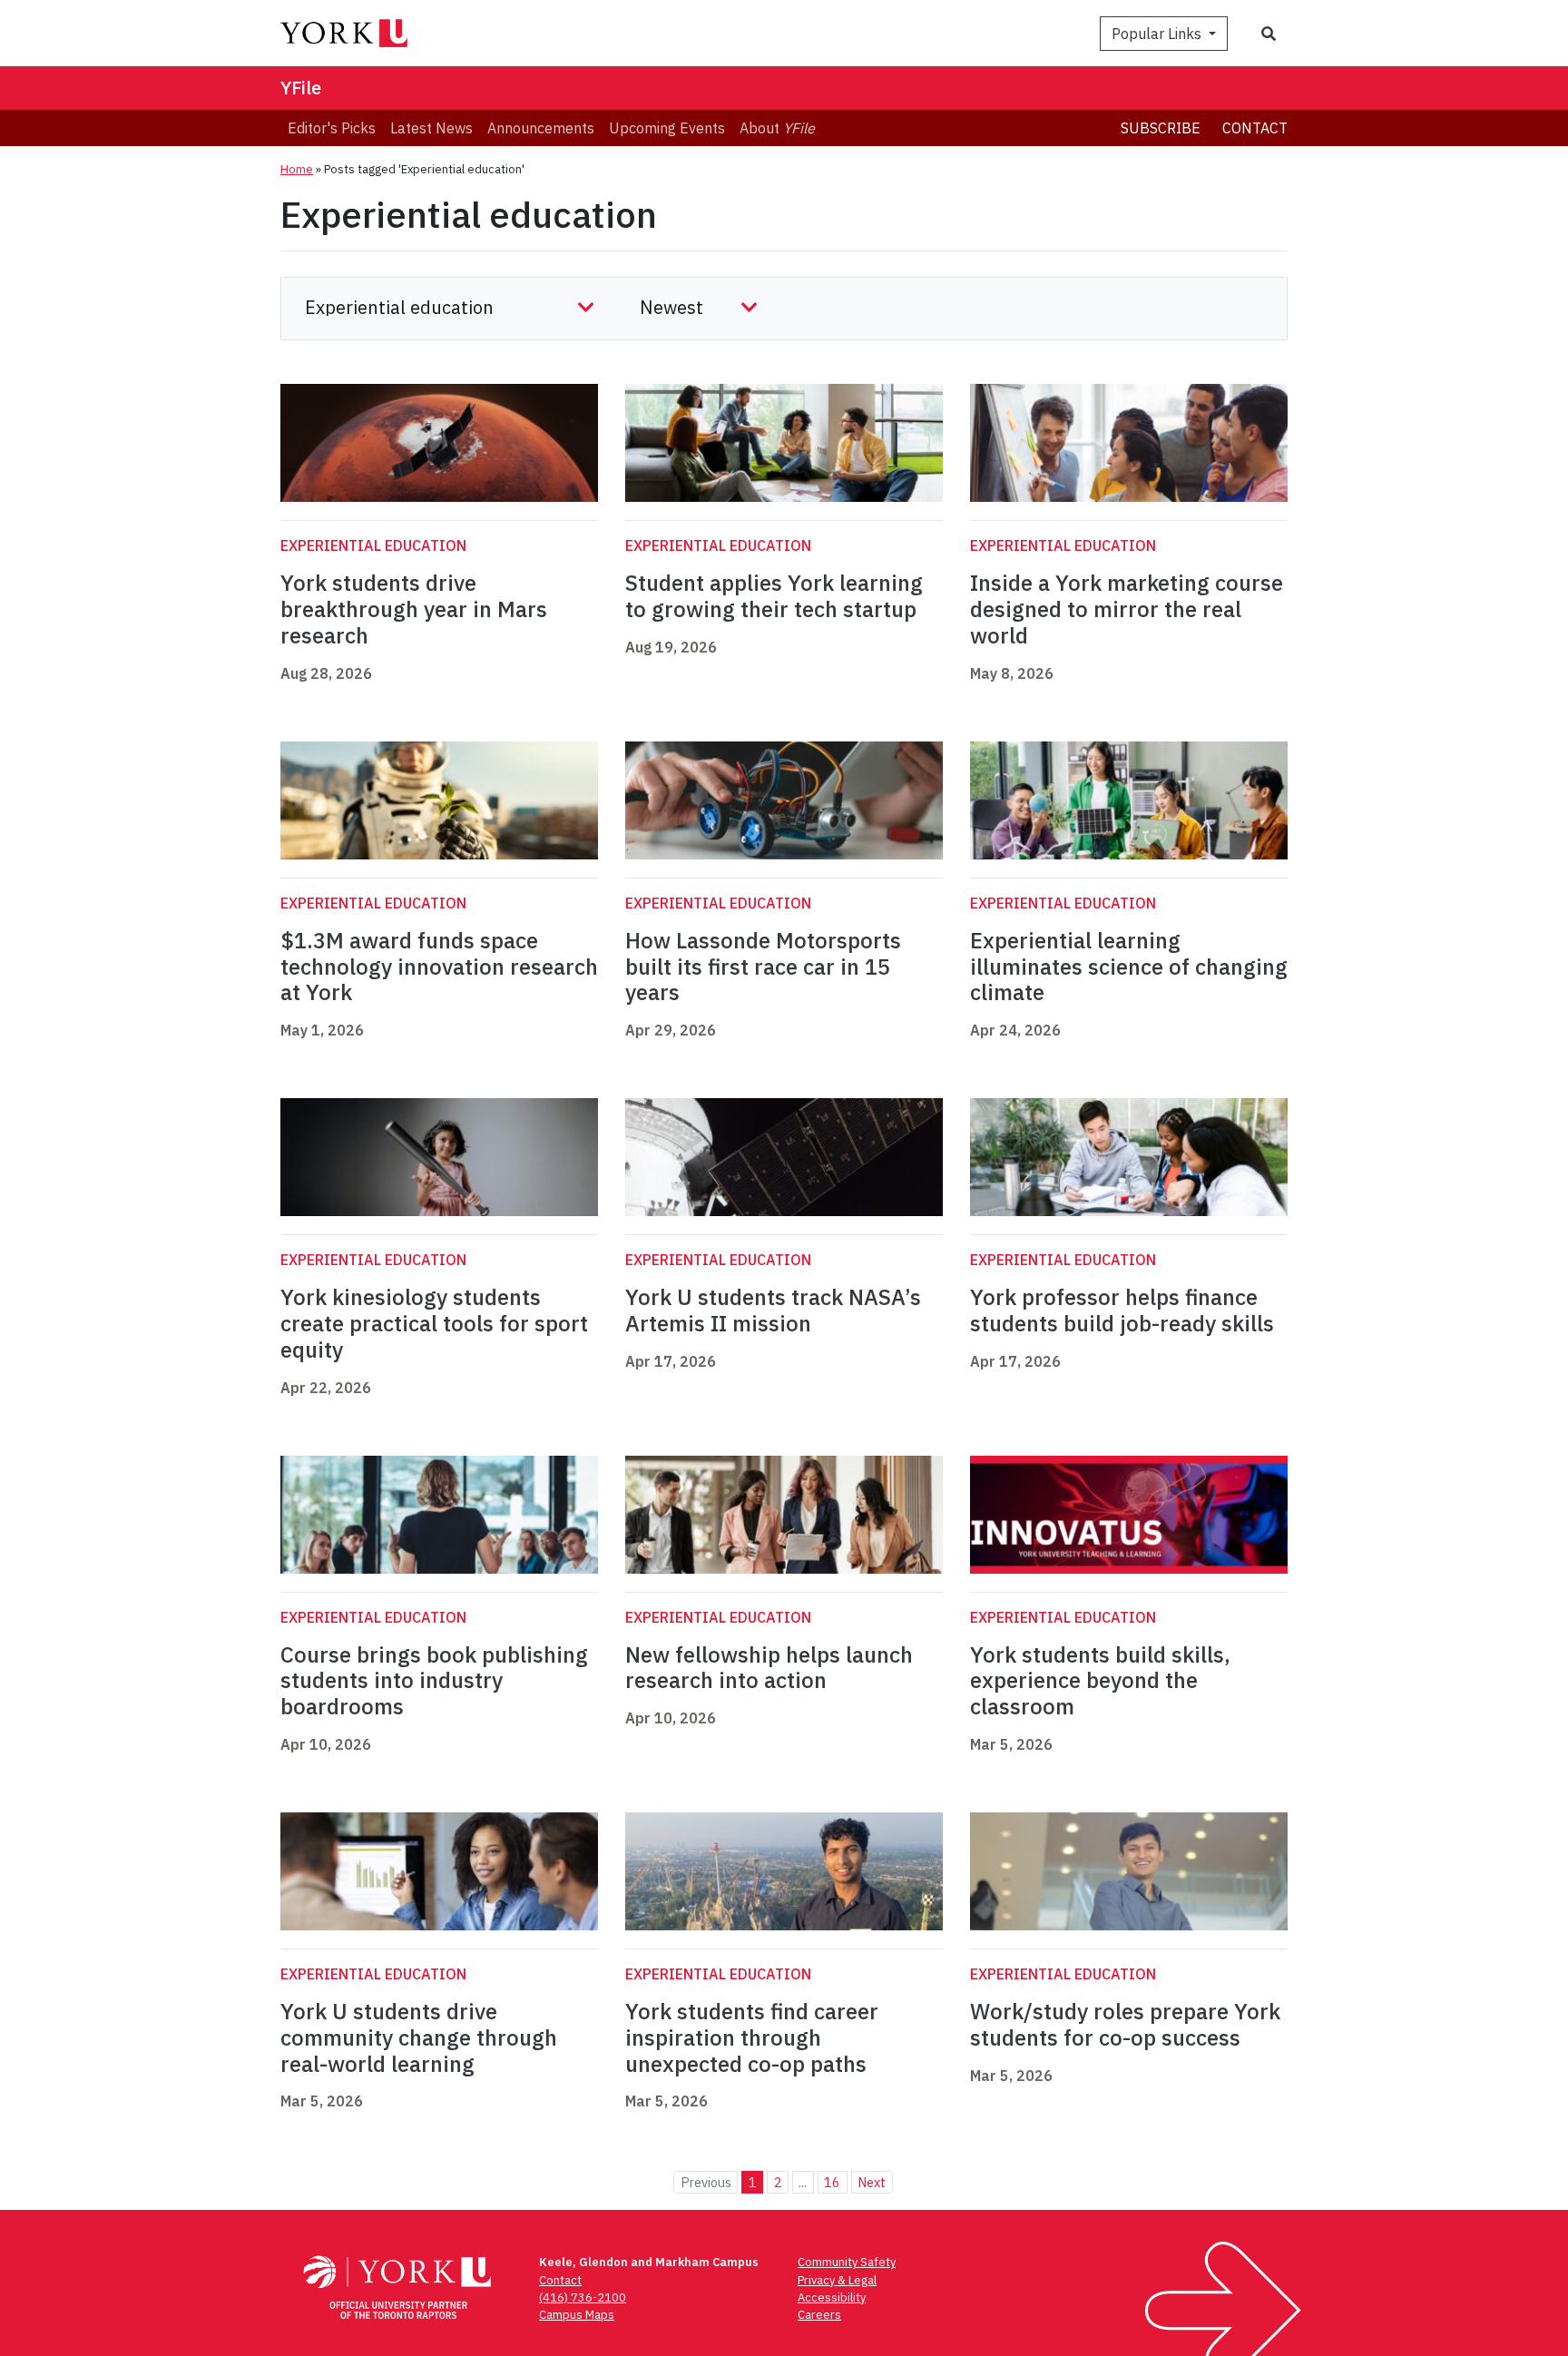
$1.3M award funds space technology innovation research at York (439, 967)
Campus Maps (577, 2315)
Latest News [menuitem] (431, 128)
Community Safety (847, 2262)
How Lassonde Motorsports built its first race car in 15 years (763, 967)
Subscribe (1161, 128)
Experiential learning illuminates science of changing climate (1129, 967)
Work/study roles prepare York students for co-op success (1125, 2024)
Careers (819, 2315)
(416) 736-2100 (583, 2297)
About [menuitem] (777, 128)
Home (297, 169)
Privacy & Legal (837, 2280)
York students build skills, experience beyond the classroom (1100, 1681)
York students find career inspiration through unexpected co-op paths (752, 2037)
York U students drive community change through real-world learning (419, 2037)
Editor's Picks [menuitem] (332, 128)
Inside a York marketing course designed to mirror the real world (1127, 609)
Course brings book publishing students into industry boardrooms (434, 1681)
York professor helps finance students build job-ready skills (1122, 1310)
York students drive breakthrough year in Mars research (414, 609)
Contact (1255, 128)
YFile (301, 88)
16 (832, 2182)
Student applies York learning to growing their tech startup (774, 596)
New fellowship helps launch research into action (769, 1668)
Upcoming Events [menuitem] (667, 128)
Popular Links (1158, 34)
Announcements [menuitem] (541, 128)
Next (872, 2182)
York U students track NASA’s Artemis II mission (773, 1310)
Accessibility (832, 2297)
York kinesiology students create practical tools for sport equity (434, 1323)
